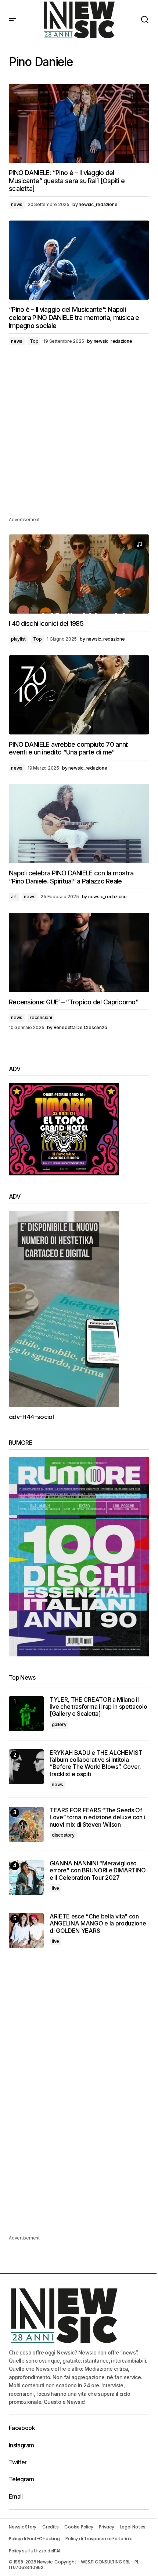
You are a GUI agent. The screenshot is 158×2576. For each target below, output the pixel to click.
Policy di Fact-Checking (34, 2539)
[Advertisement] (79, 436)
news (17, 204)
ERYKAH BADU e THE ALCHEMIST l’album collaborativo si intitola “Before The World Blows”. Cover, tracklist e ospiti (96, 1763)
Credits (50, 2527)
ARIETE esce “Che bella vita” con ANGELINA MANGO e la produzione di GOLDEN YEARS (98, 1923)
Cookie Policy (79, 2527)
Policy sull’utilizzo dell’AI (34, 2551)
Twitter (18, 2462)
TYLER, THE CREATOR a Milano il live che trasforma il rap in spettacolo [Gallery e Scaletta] (98, 1707)
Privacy (106, 2527)
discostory (63, 1835)
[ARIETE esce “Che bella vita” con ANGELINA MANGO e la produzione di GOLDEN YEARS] (26, 1930)
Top (34, 341)
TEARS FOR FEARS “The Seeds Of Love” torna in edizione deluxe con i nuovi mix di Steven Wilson (97, 1817)
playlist (18, 639)
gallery (59, 1724)
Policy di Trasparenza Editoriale (99, 2539)
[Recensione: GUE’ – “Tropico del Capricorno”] (79, 953)
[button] (12, 20)
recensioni (41, 1017)
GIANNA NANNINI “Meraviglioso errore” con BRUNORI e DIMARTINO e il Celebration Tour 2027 (98, 1870)
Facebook (22, 2428)
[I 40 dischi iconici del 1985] (79, 574)
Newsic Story (23, 2527)
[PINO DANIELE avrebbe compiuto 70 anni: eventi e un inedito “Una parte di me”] (79, 695)
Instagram (21, 2445)
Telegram (21, 2479)
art (14, 897)
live (55, 1888)
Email (16, 2496)
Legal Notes (133, 2527)
